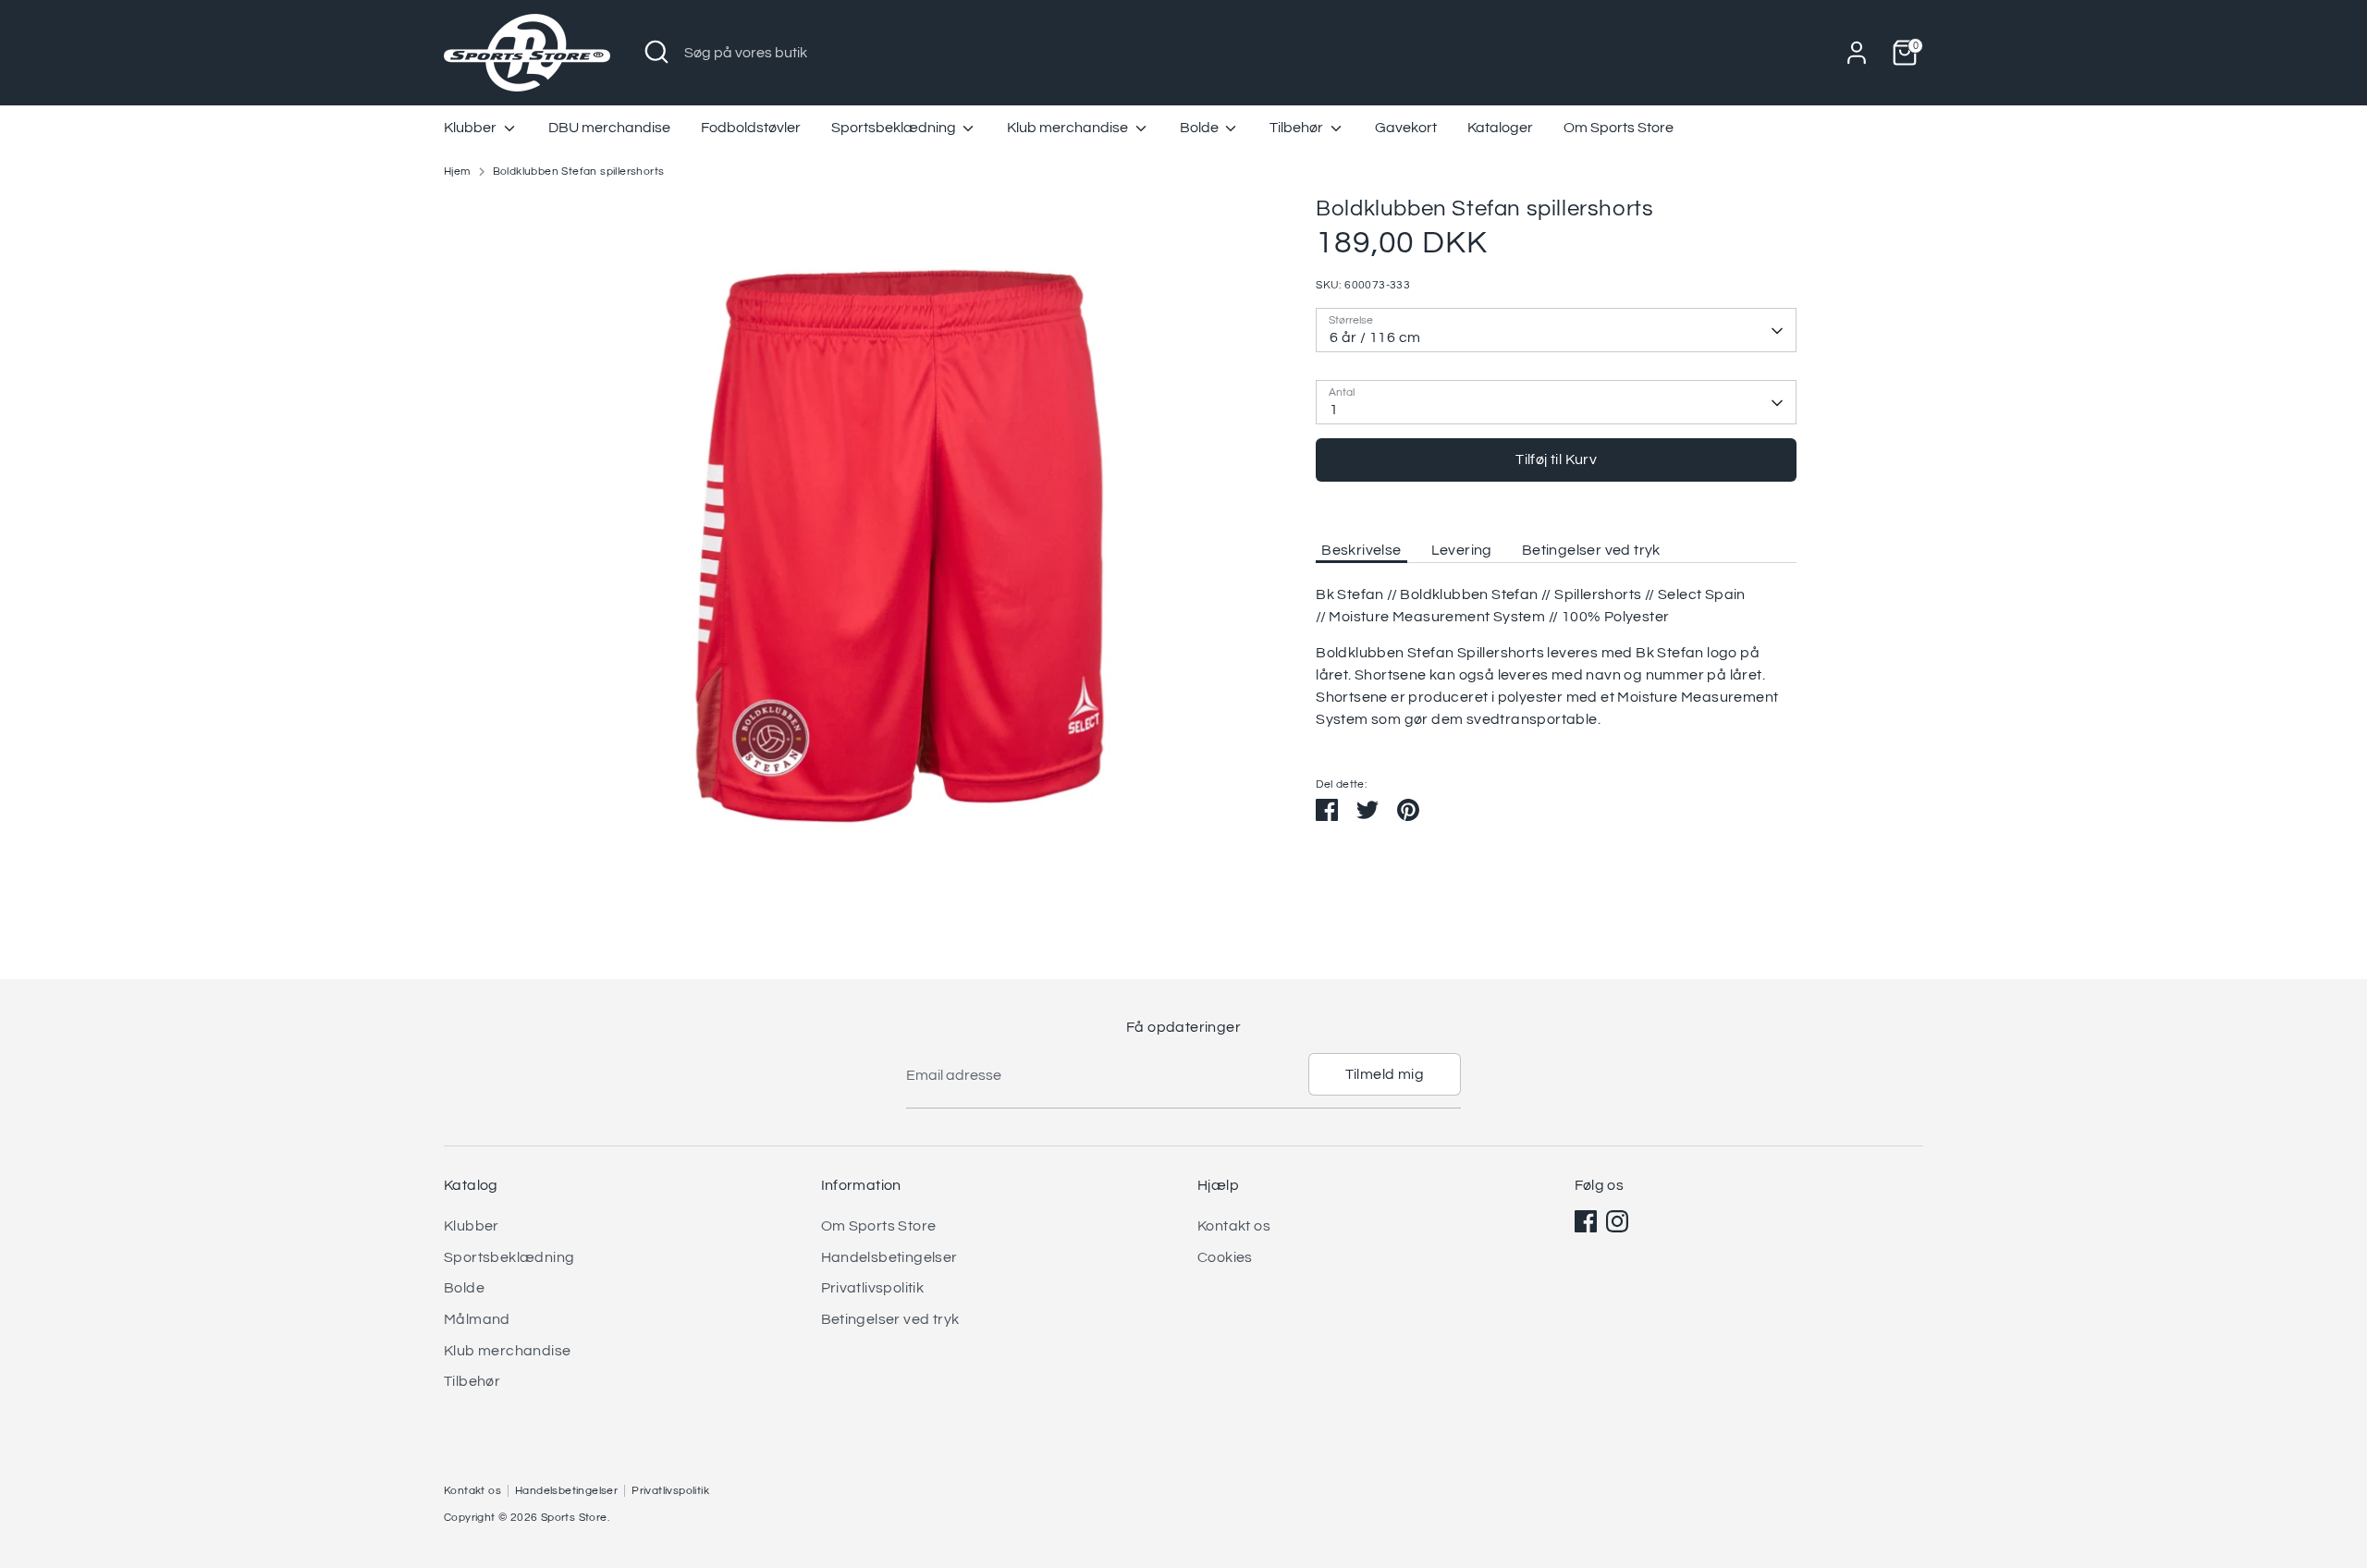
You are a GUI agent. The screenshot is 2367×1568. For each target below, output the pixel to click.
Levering (1462, 550)
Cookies (1225, 1257)
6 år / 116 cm (1375, 337)
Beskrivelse (1361, 550)
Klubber (472, 128)
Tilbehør (1298, 128)
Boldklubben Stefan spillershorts (579, 171)
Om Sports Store (1619, 128)
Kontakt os (1234, 1226)
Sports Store (574, 1518)
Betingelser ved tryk (1591, 550)
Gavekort (1406, 128)
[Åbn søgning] (656, 52)
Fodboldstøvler (751, 128)
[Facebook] (1586, 1221)
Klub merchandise (1069, 128)
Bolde (1201, 128)
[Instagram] (1617, 1221)
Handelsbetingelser (889, 1257)
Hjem (457, 171)
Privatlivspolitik (873, 1288)
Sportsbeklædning (895, 128)
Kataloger (1500, 128)
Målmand (477, 1319)
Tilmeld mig (1385, 1074)
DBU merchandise (609, 128)
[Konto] (1857, 53)
